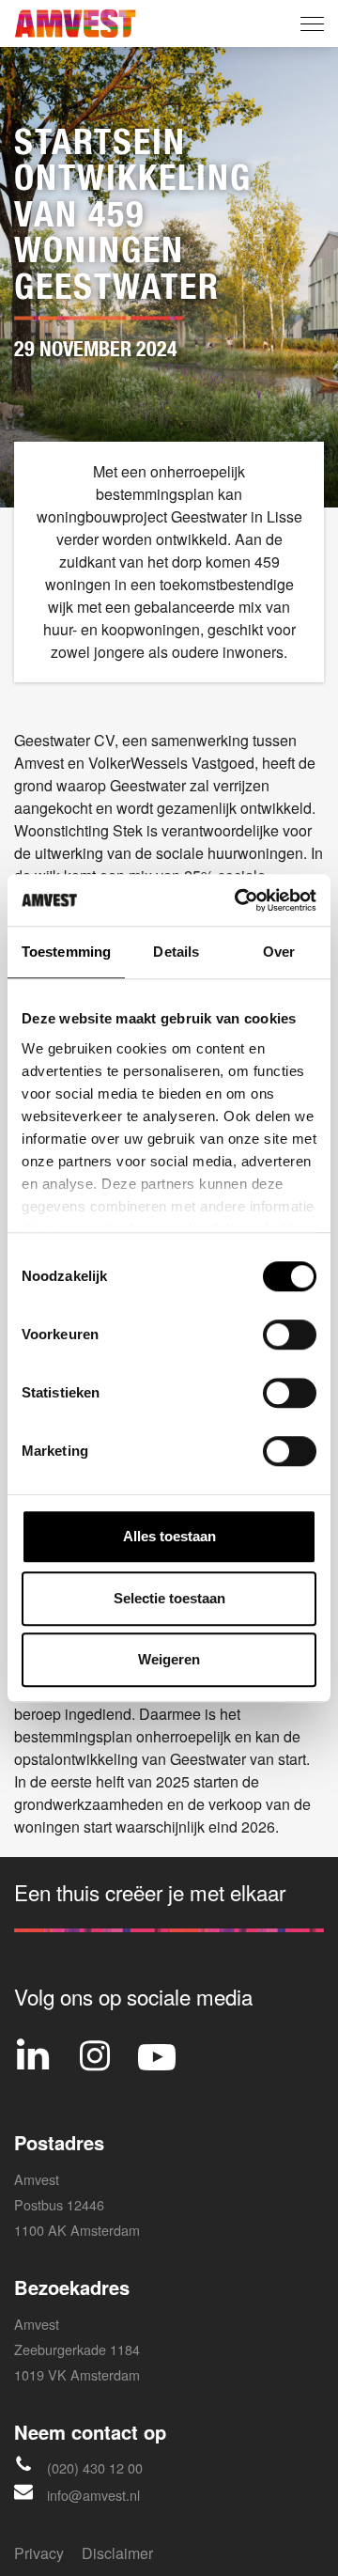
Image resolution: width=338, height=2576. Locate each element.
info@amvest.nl (93, 2495)
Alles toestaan (169, 1536)
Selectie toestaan (169, 1598)
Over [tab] (279, 952)
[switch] (290, 1335)
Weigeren (169, 1659)
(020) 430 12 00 (95, 2467)
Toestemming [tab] (66, 952)
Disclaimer (117, 2553)
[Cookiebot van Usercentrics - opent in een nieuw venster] (238, 900)
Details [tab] (176, 952)
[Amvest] (75, 23)
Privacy (39, 2553)
